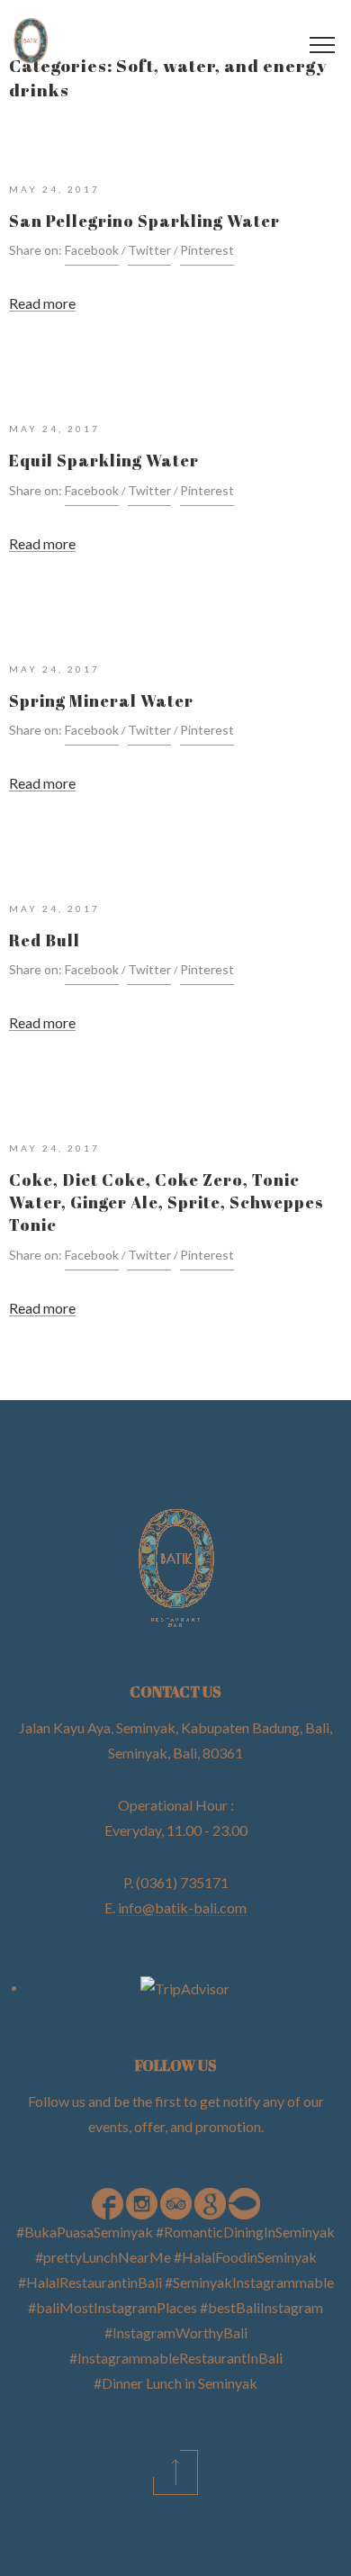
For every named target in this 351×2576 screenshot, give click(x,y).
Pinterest (207, 250)
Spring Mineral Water (101, 700)
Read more (42, 303)
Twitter (149, 250)
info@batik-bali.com (182, 1907)
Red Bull (45, 940)
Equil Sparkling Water (104, 460)
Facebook (92, 250)
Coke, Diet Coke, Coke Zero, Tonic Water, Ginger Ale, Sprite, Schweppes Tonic (166, 1202)
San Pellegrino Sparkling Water (144, 221)
